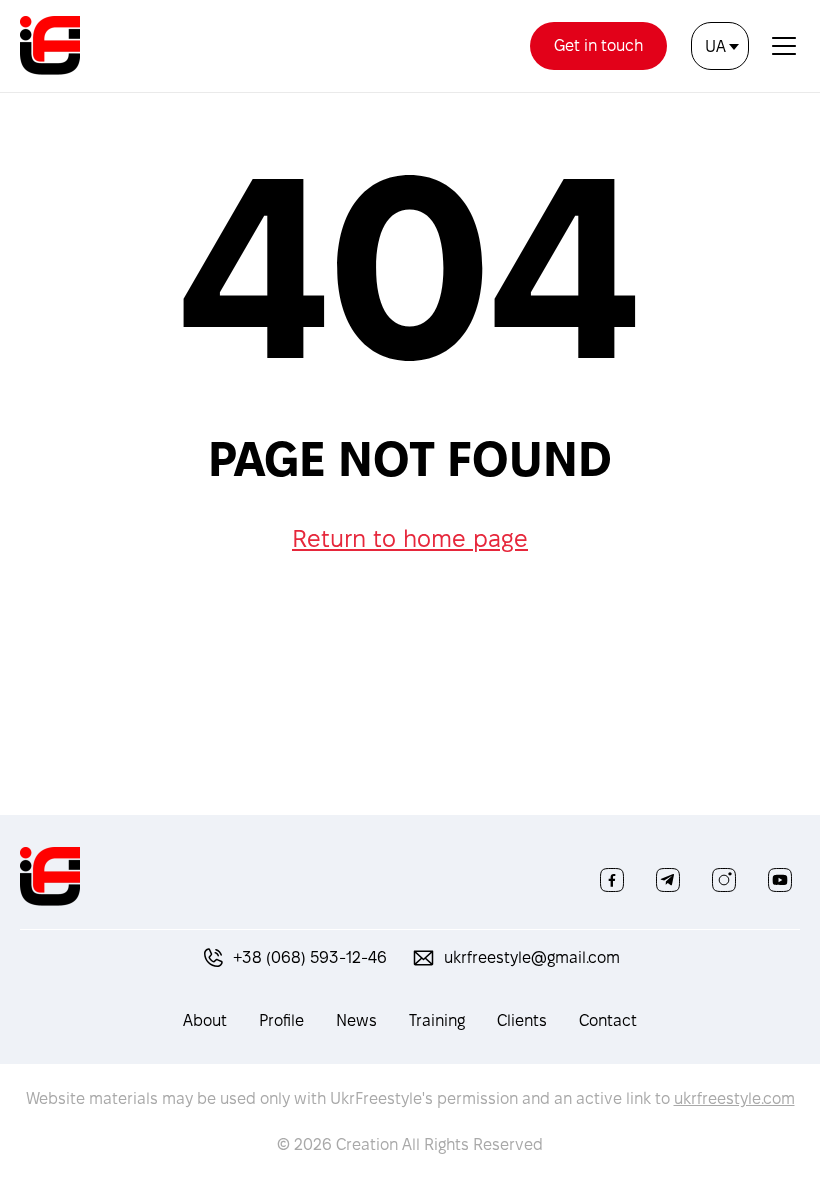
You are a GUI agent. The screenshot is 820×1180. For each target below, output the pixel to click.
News (356, 1020)
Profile (281, 1020)
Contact (608, 1020)
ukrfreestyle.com (734, 1098)
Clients (522, 1020)
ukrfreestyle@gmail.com (532, 957)
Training (437, 1020)
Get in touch (598, 45)
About (205, 1020)
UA (715, 46)
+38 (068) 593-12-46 (310, 957)
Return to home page (410, 538)
